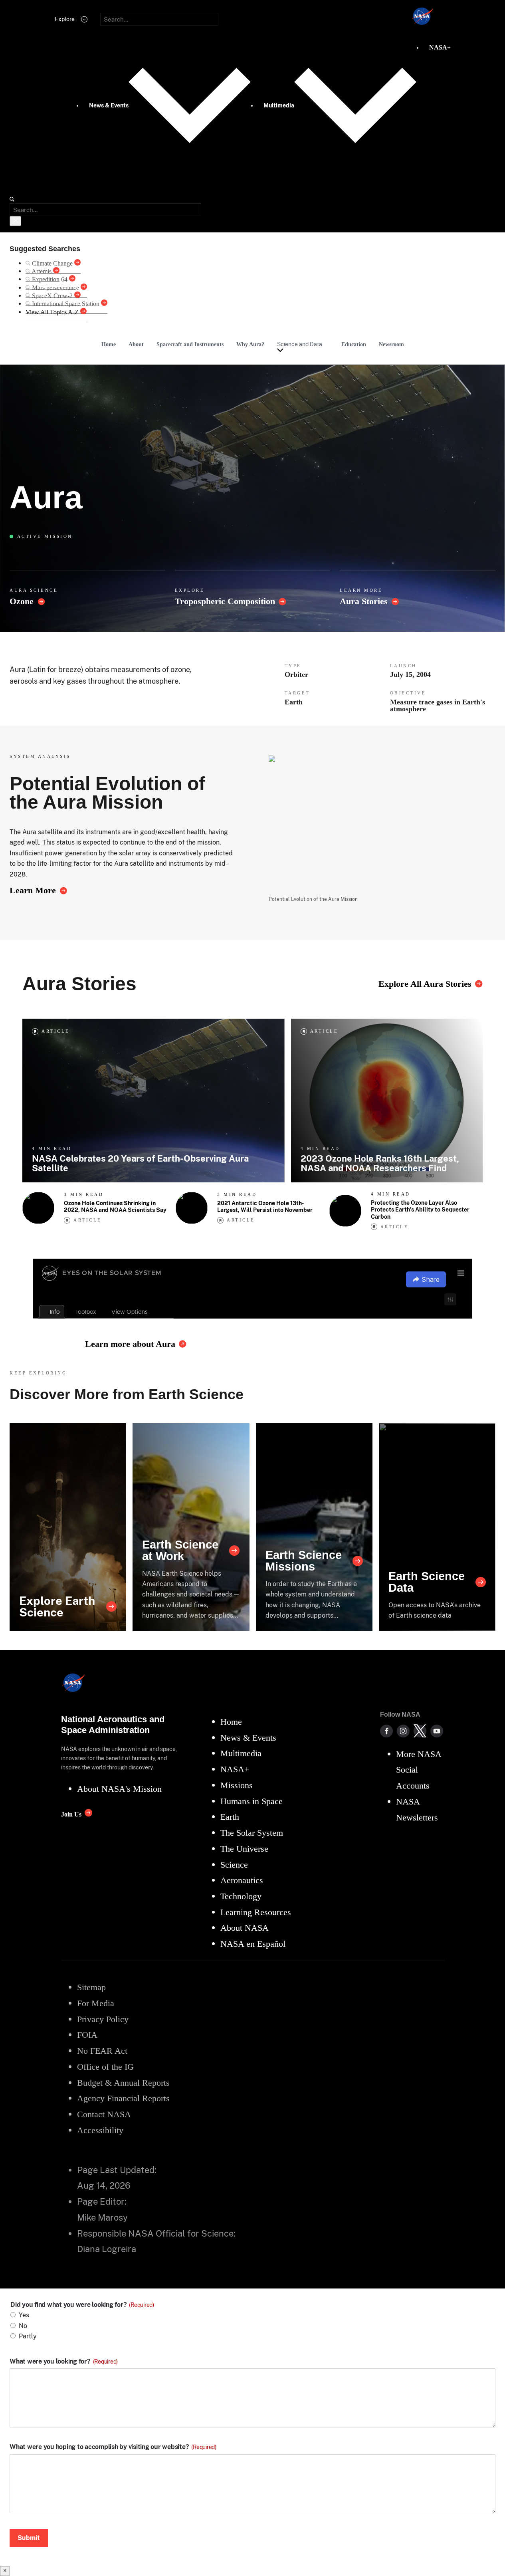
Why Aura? (250, 344)
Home (109, 344)
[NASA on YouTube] (437, 1731)
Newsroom (391, 344)
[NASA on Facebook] (386, 1731)
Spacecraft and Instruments (190, 344)
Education (354, 344)
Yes (24, 2315)
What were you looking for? (64, 2362)
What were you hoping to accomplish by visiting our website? (113, 2447)
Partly (28, 2336)
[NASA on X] (420, 1731)
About (136, 344)
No (23, 2326)
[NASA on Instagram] (403, 1731)
